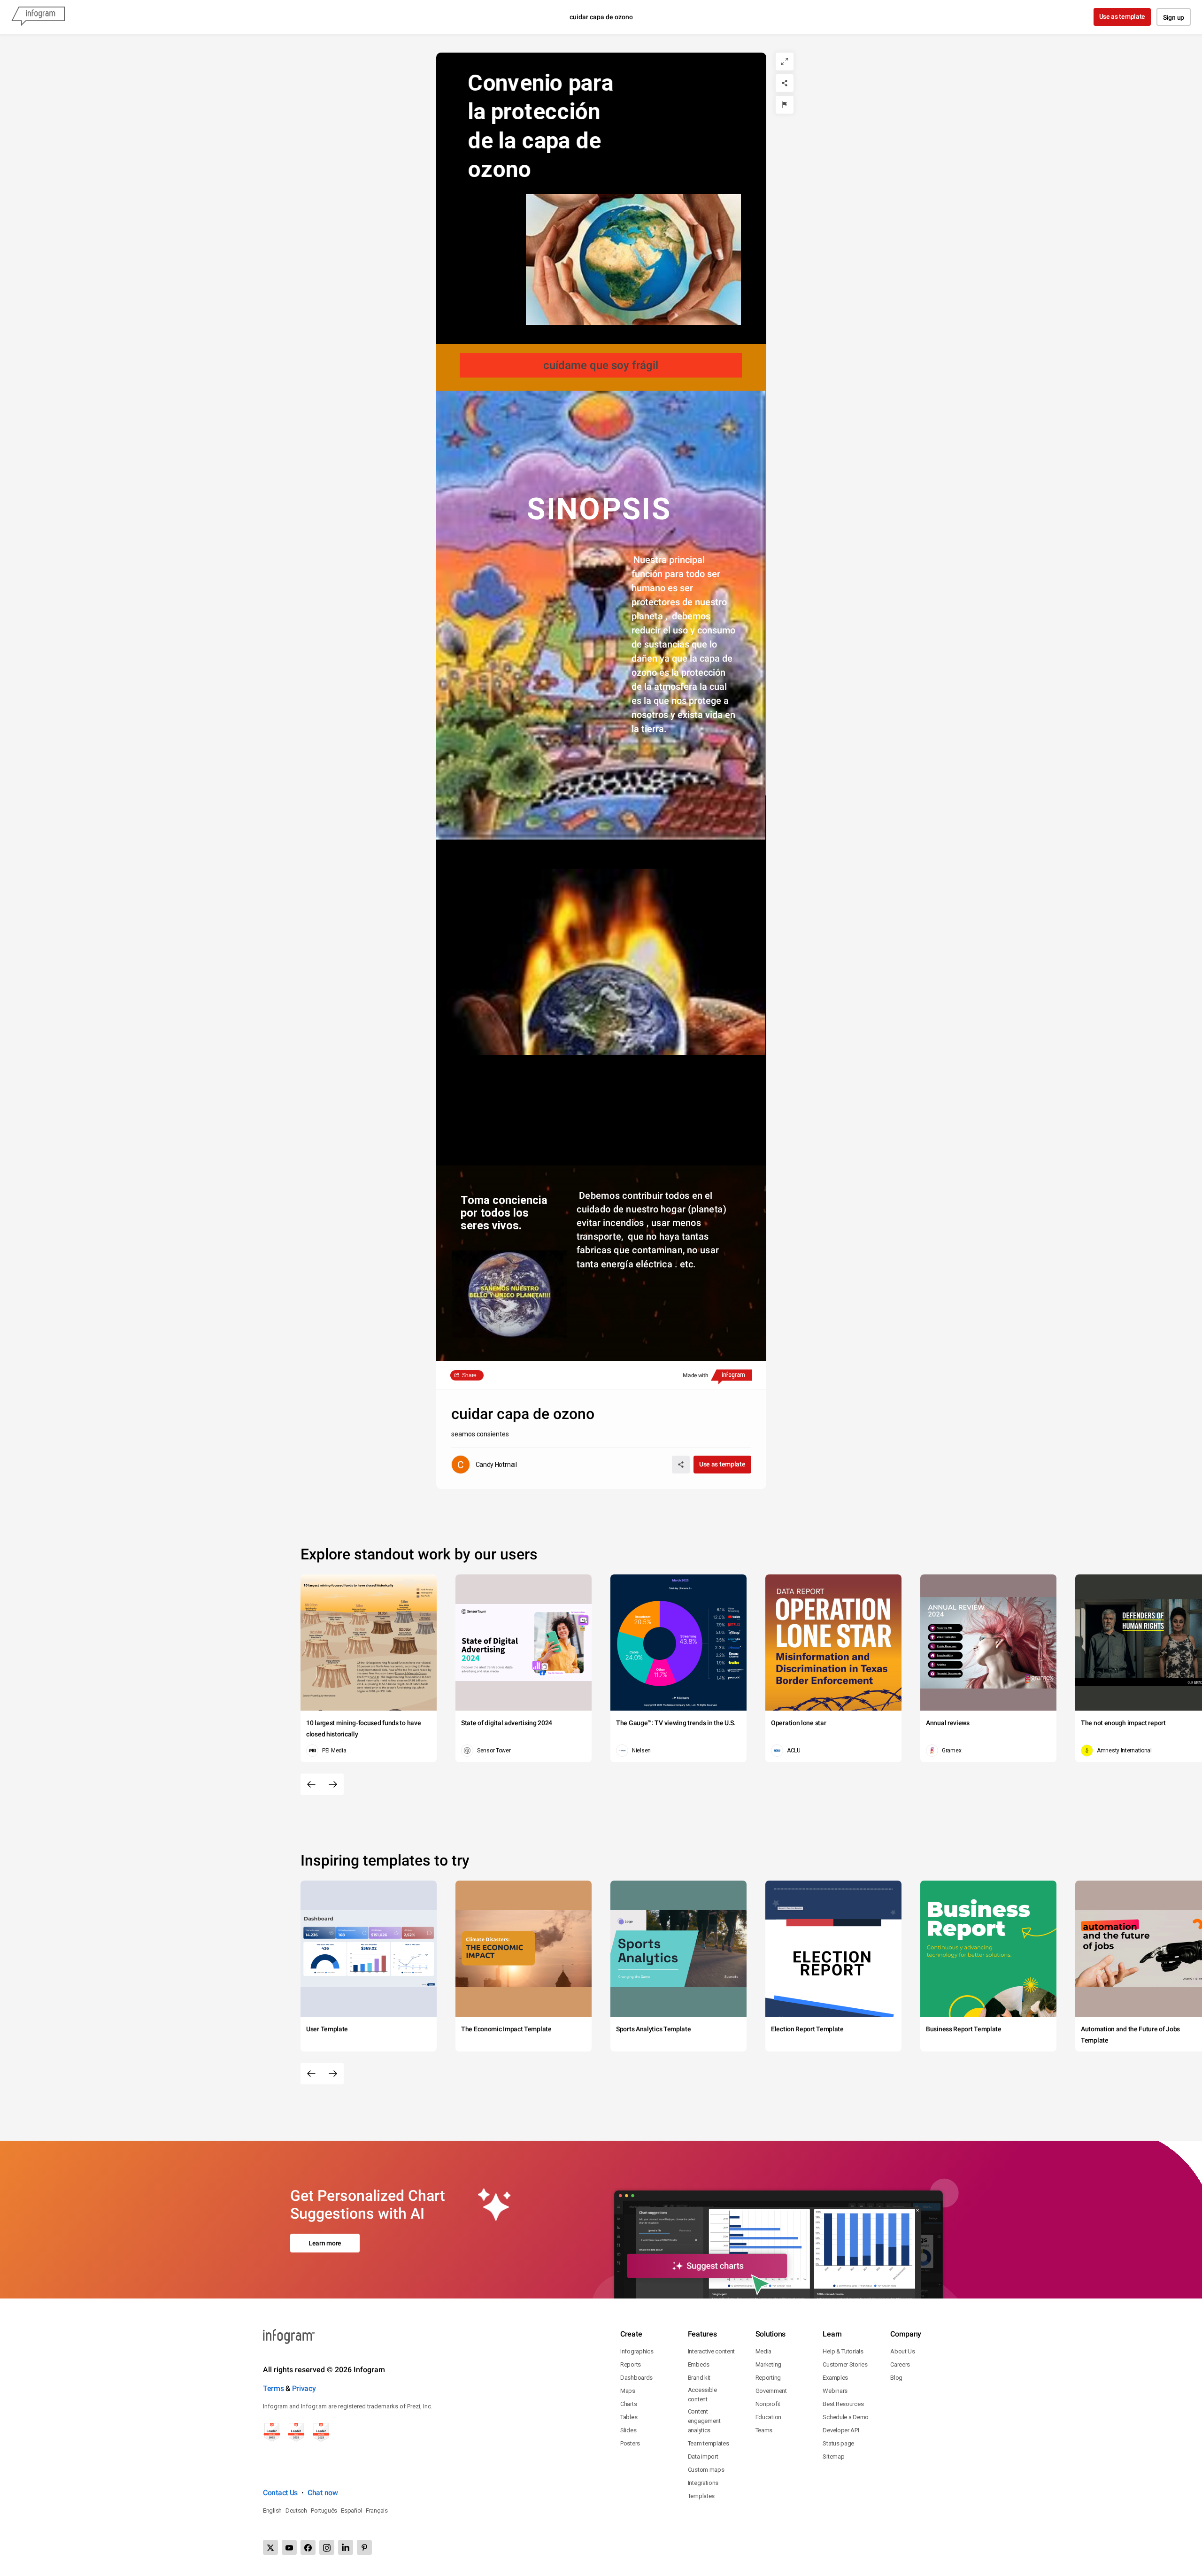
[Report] (785, 105)
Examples (835, 2378)
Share (470, 1375)
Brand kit (699, 2378)
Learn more (325, 2243)
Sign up (1174, 17)
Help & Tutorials (843, 2351)
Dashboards (636, 2378)
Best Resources (843, 2404)
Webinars (835, 2391)
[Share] (785, 83)
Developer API (841, 2430)
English (272, 2510)
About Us (903, 2351)
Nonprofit (768, 2404)
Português (324, 2510)
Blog (896, 2378)
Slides (628, 2430)
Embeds (699, 2364)
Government (771, 2391)
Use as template (1122, 16)
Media (764, 2351)
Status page (838, 2443)
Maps (628, 2391)
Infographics (637, 2351)
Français (377, 2510)
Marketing (768, 2364)
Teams (764, 2430)
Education (768, 2417)
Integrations (703, 2483)
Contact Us (280, 2493)
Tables (629, 2417)
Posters (630, 2443)
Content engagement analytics (704, 2421)
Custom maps (706, 2470)
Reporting (768, 2378)
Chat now (323, 2493)
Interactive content (711, 2351)
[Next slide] (333, 1784)
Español (351, 2510)
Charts (628, 2404)
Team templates (709, 2443)
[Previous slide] (311, 1784)
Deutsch (296, 2510)
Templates (701, 2496)
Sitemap (833, 2456)
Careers (900, 2364)
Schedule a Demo (846, 2417)
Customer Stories (845, 2364)
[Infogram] (38, 17)
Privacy (304, 2388)
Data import (703, 2456)
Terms (274, 2388)
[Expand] (785, 62)
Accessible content (702, 2395)
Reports (631, 2364)
